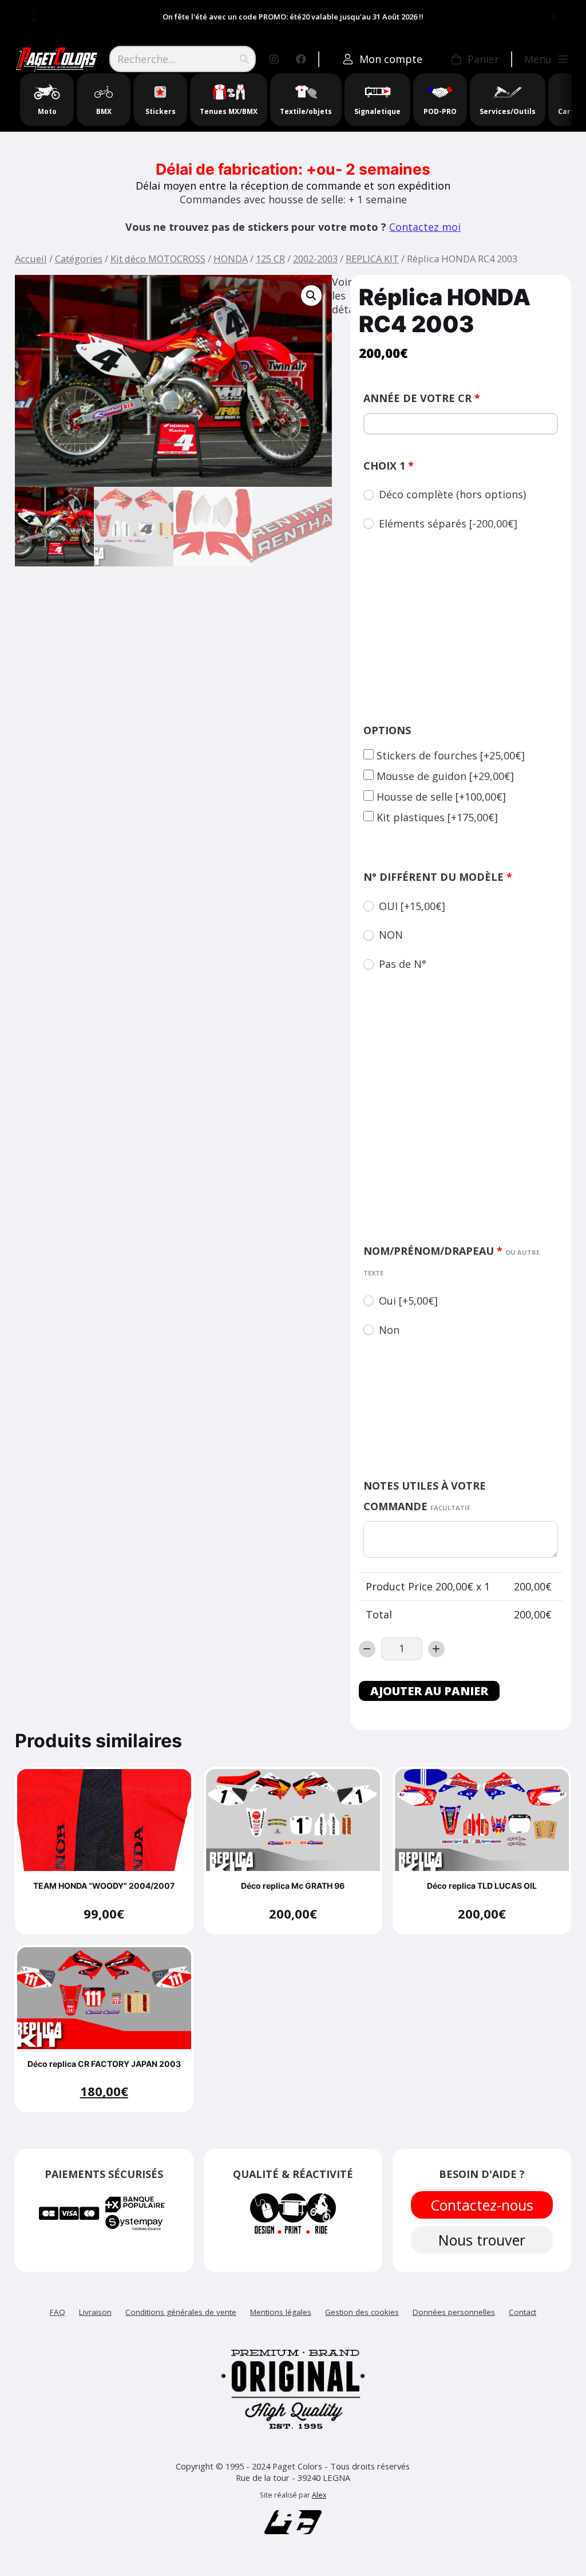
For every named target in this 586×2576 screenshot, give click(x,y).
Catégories (79, 259)
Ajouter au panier (429, 1691)
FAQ (58, 2312)
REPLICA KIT (372, 259)
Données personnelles (454, 2312)
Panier (483, 59)
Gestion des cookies (362, 2312)
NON (391, 935)
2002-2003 (315, 259)
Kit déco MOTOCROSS (158, 259)
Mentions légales (281, 2312)
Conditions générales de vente (181, 2312)
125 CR (270, 259)
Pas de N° (403, 964)
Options (387, 730)
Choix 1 (389, 466)
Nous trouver (482, 2240)
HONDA (231, 259)
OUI (412, 906)
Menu (538, 59)
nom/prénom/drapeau (452, 1261)
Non (389, 1330)
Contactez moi (425, 227)
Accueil (31, 259)
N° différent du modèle (438, 877)
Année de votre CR (422, 398)
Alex (319, 2495)
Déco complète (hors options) (452, 494)
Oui (408, 1301)
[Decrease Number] (367, 1649)
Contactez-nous (482, 2205)
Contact (522, 2312)
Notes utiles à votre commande (425, 1496)
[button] (311, 296)
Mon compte (391, 59)
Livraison (95, 2312)
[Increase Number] (436, 1649)
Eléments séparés (448, 523)
